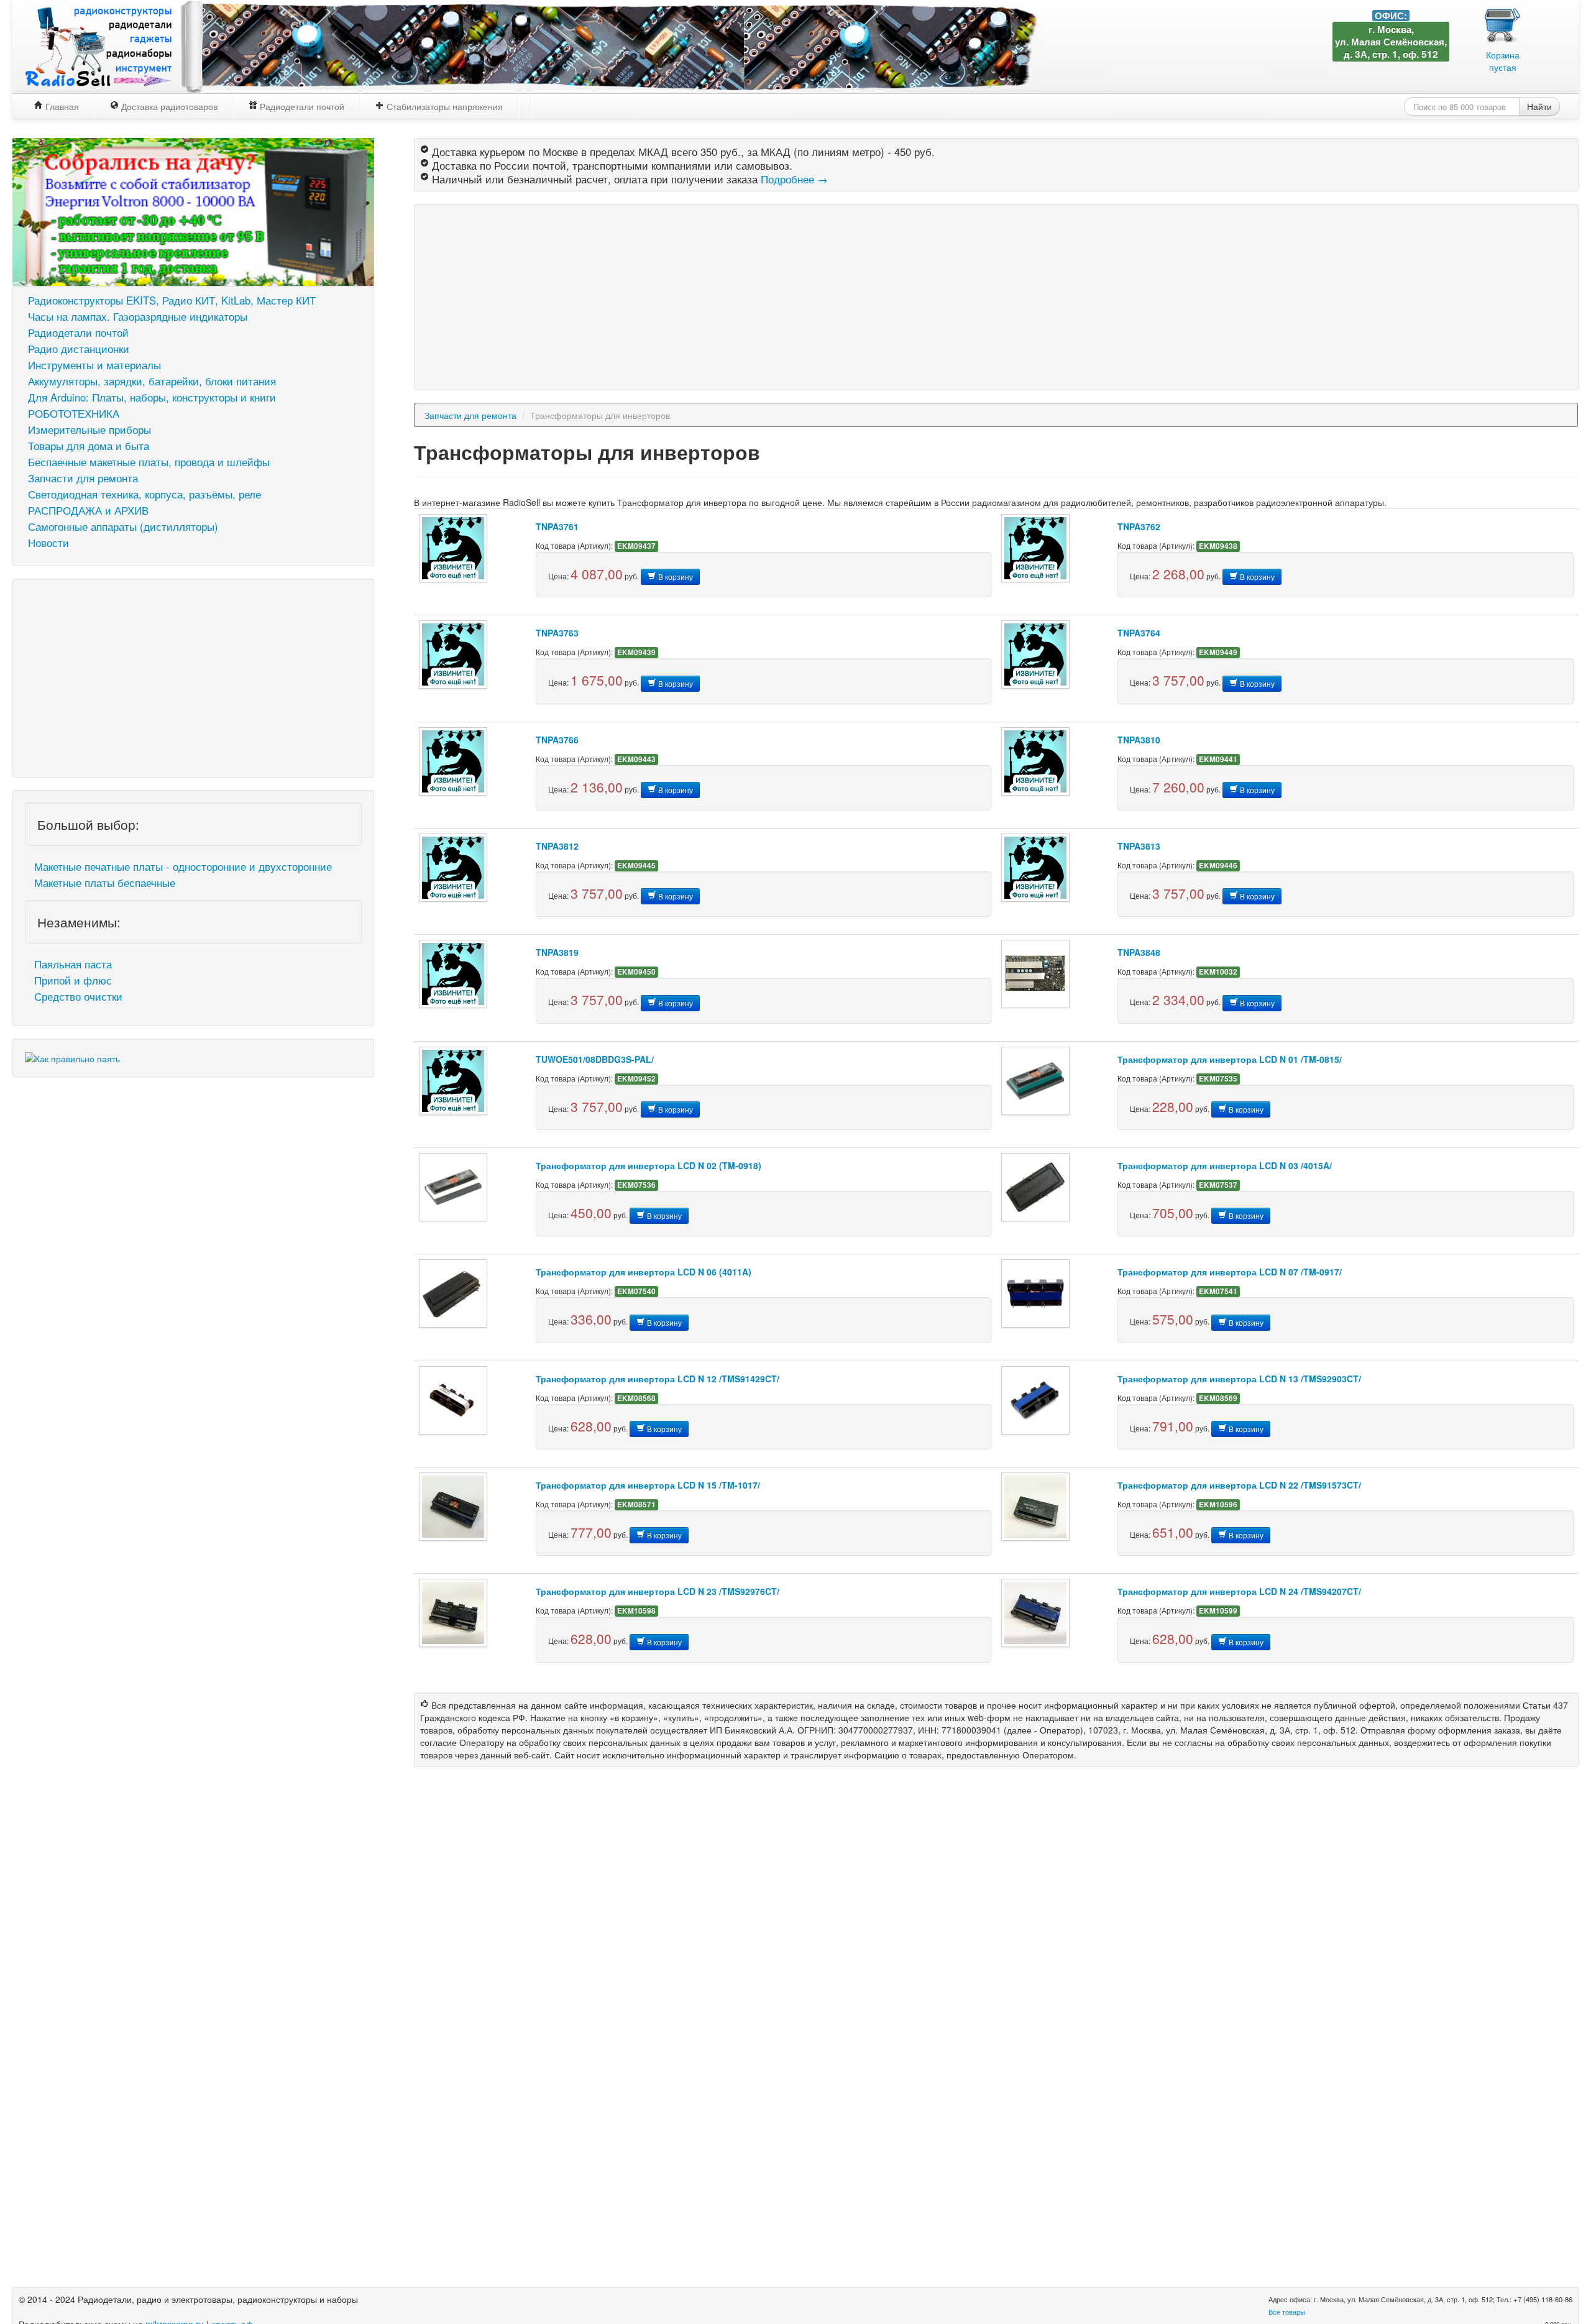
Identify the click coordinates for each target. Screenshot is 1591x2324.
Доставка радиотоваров (168, 106)
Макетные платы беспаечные (105, 883)
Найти (1539, 106)
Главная (61, 106)
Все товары (1287, 2312)
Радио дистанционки (79, 349)
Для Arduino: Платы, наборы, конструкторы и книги (152, 397)
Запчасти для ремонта (83, 478)
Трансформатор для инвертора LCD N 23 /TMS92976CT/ (658, 1591)
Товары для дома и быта (89, 446)
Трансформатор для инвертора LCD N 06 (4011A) (644, 1272)
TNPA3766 (557, 740)
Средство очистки (78, 996)
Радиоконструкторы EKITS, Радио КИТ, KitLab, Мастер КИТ (172, 300)
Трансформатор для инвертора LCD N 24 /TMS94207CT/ (1239, 1591)
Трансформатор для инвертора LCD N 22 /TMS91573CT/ (1239, 1485)
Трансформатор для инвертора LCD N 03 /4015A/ (1225, 1165)
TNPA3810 (1139, 740)
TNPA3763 (557, 633)
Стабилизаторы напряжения (443, 106)
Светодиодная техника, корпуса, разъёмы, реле (144, 494)
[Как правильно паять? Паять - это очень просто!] (72, 1057)
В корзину (675, 576)
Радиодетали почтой (301, 106)
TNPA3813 (1139, 846)
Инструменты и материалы (94, 365)
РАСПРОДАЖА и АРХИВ (88, 510)
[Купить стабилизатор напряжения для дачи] (193, 210)
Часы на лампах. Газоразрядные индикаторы (138, 316)
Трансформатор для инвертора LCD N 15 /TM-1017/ (648, 1485)
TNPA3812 (557, 846)
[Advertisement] (193, 678)
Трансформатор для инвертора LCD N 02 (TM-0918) (649, 1165)
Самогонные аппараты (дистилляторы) (123, 526)
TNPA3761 (557, 526)
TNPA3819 (557, 952)
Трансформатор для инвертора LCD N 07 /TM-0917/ (1230, 1272)
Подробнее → (794, 179)
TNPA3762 (1139, 526)
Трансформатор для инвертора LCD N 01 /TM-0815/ (1230, 1059)
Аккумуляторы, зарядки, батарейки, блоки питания (152, 381)
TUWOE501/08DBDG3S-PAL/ (595, 1059)
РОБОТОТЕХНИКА (74, 413)
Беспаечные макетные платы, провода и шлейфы (149, 462)
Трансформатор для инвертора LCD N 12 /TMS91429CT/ (658, 1379)
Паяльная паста (73, 964)
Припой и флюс (73, 980)
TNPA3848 (1139, 952)
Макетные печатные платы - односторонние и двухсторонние (183, 866)
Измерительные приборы (89, 429)
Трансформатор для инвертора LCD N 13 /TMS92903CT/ (1239, 1379)
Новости (48, 543)
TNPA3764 (1139, 633)
